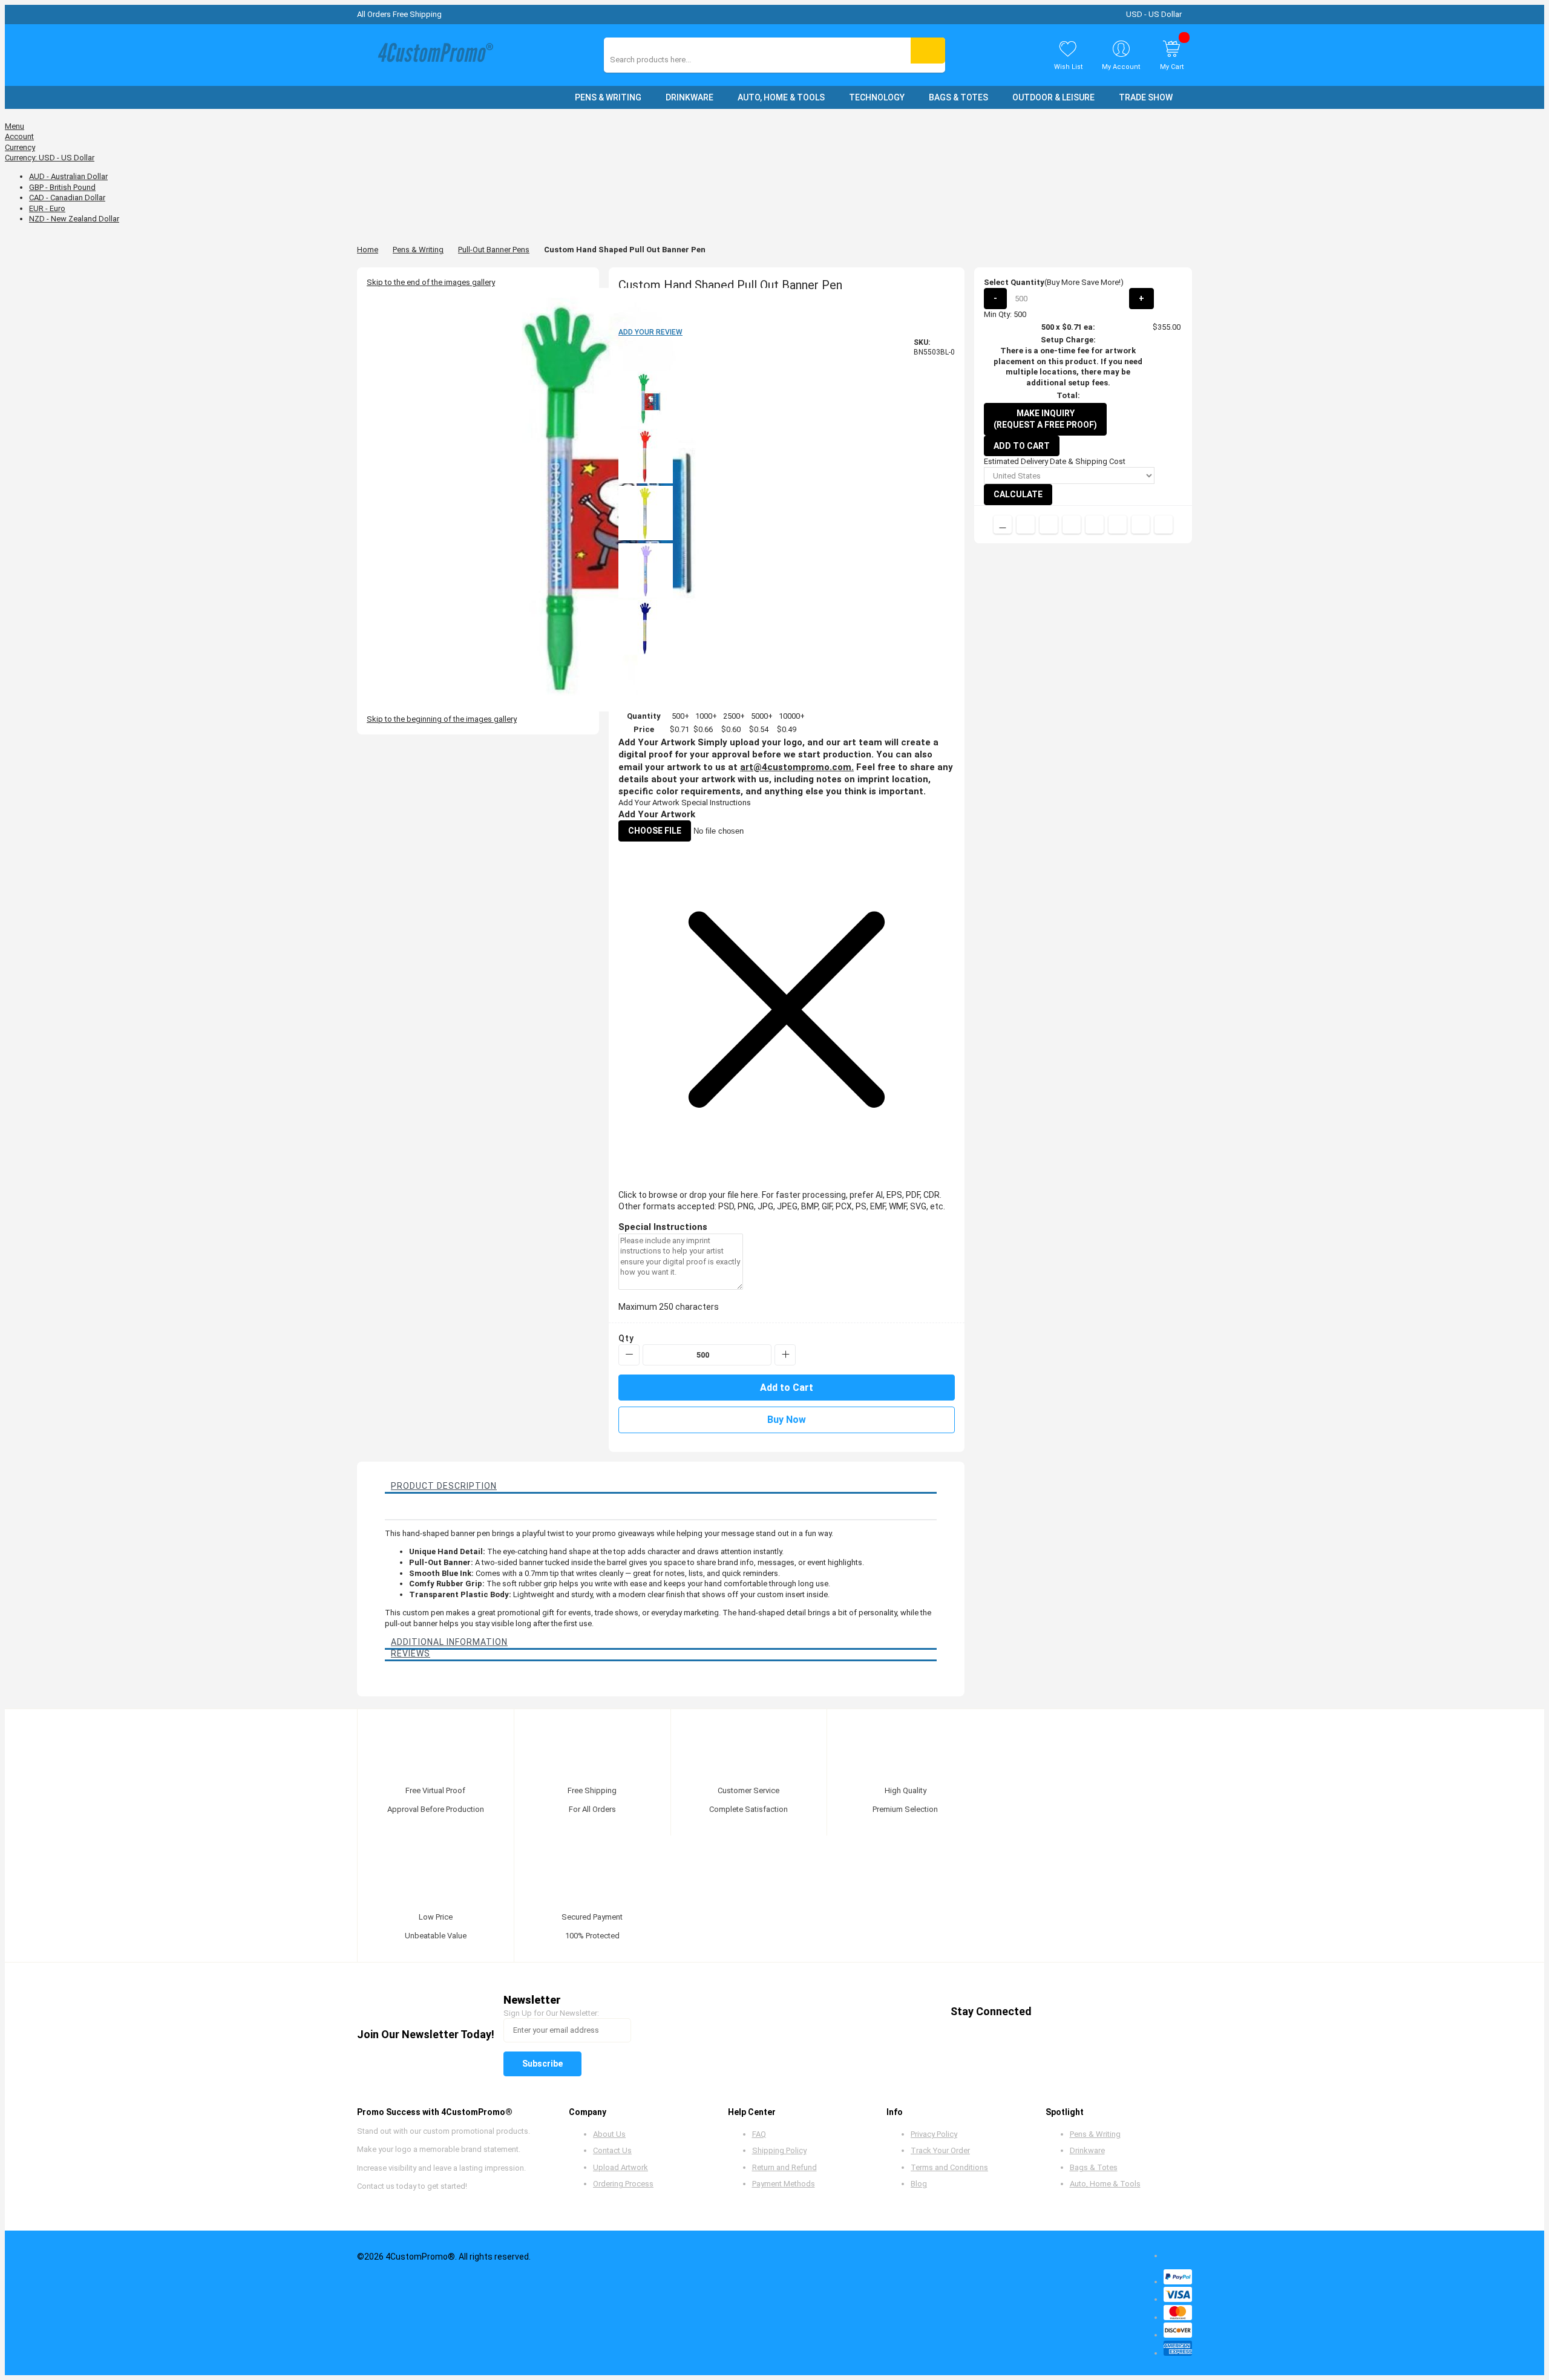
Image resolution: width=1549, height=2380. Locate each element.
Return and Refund (784, 2167)
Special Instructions (716, 803)
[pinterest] (1097, 2011)
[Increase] (785, 1355)
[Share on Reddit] (1164, 525)
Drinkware (1087, 2150)
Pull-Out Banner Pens (494, 250)
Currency (20, 147)
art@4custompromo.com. (797, 767)
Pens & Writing (418, 250)
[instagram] (1143, 2011)
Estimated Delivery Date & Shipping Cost (1055, 461)
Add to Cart (1022, 446)
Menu (15, 126)
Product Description (444, 1486)
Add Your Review (650, 332)
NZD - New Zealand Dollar (74, 219)
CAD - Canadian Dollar (67, 198)
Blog (919, 2184)
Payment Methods (784, 2184)
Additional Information (449, 1642)
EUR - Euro (47, 208)
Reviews (411, 1653)
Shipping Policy (779, 2150)
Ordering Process (623, 2184)
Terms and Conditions (949, 2167)
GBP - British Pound (62, 187)
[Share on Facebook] (1026, 525)
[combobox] (664, 60)
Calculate (1018, 494)
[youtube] (1120, 2011)
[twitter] (1074, 2011)
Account (19, 136)
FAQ (759, 2134)
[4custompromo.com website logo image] (433, 55)
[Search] (928, 51)
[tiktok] (1166, 2011)
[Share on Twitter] (1049, 525)
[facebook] (1051, 2011)
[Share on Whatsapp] (1118, 525)
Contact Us (612, 2150)
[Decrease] (629, 1355)
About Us (609, 2134)
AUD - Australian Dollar (68, 176)
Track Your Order (940, 2150)
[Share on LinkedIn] (1072, 525)
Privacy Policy (934, 2134)
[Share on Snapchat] (1141, 525)
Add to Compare (1003, 525)
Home (368, 250)
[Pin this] (1095, 525)
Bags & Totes (1094, 2167)
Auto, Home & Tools (1105, 2184)
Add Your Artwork (649, 803)
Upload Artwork (621, 2167)
